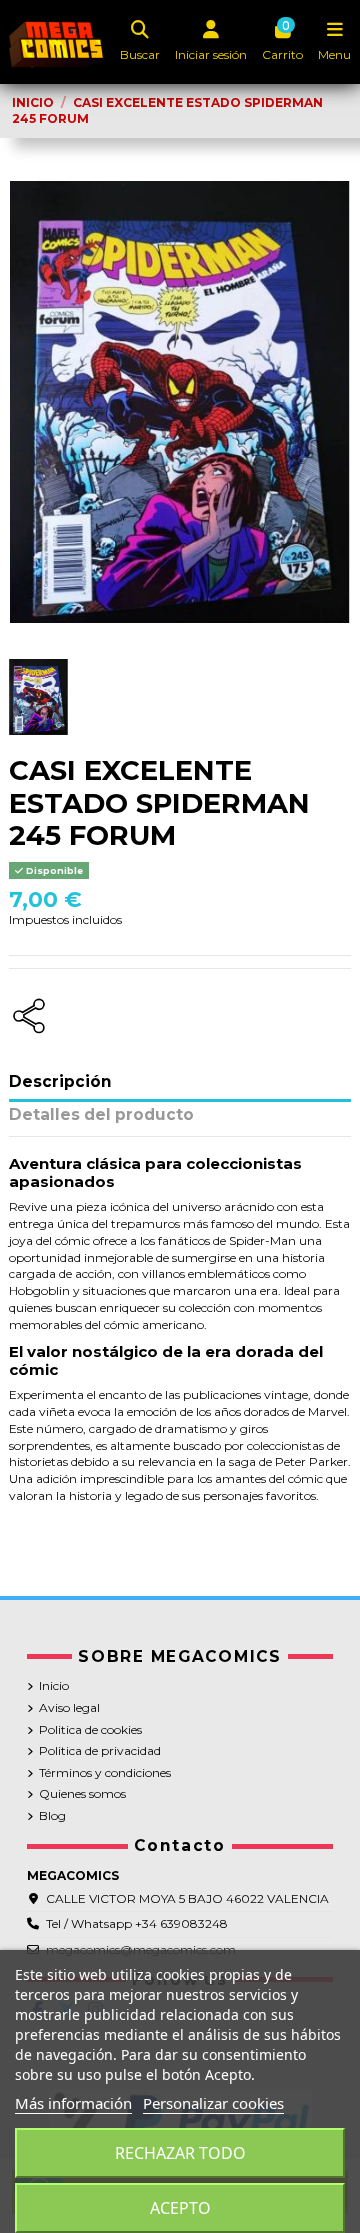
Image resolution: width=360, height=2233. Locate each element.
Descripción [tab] (60, 1082)
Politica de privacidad (100, 1750)
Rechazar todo (180, 2153)
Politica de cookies (90, 1729)
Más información (73, 2103)
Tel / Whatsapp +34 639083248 (137, 1923)
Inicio (54, 1685)
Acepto (180, 2208)
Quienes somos (82, 1793)
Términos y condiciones (105, 1772)
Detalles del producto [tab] (101, 1115)
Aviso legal (69, 1707)
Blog (52, 1815)
